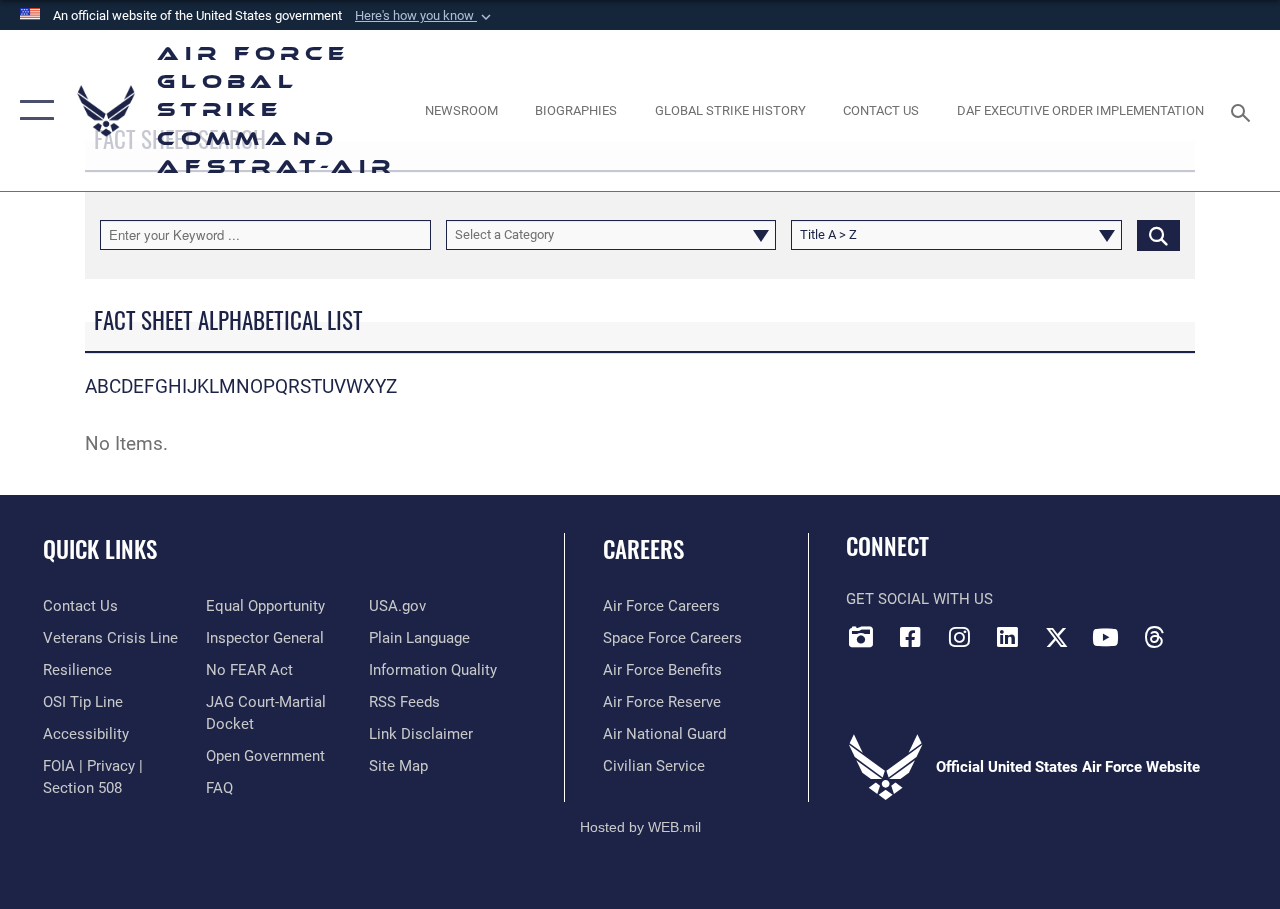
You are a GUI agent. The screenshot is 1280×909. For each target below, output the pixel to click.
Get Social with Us (919, 599)
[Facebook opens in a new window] (910, 637)
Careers (643, 549)
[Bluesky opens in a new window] (1203, 631)
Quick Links (100, 549)
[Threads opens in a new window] (1154, 637)
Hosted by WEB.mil (640, 827)
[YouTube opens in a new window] (1105, 637)
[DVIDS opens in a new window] (861, 637)
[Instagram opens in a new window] (959, 637)
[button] (425, 16)
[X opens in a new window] (1057, 637)
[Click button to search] (1158, 235)
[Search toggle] (1244, 110)
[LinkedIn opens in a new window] (1008, 637)
